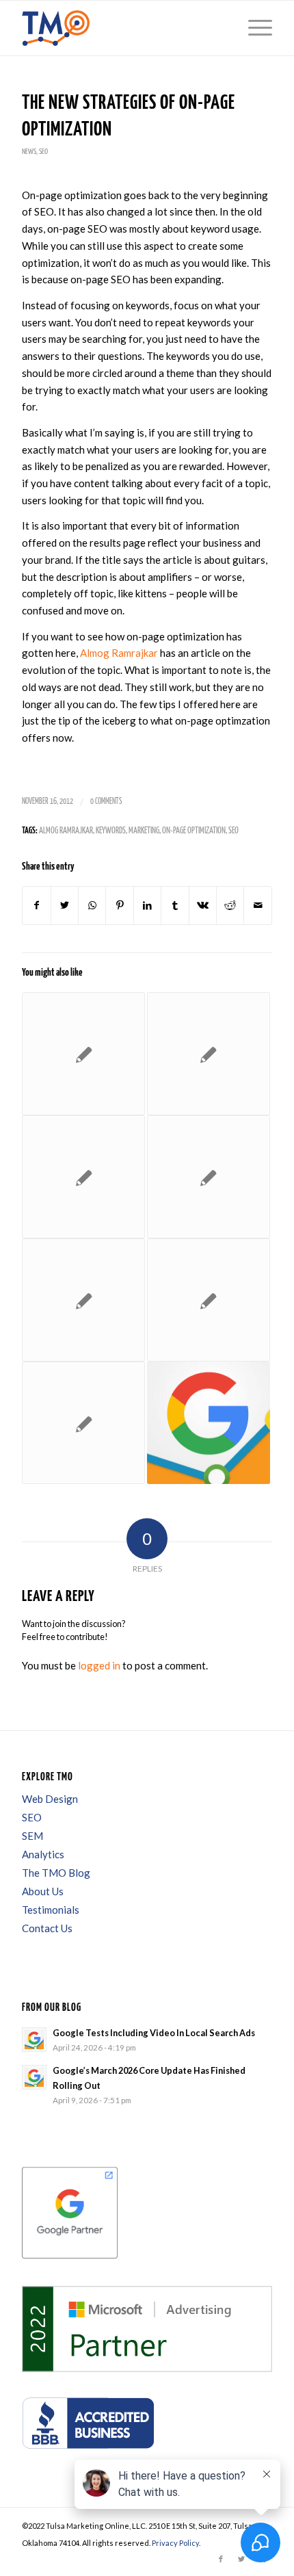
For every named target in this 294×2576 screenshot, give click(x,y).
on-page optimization (194, 831)
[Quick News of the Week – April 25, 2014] (83, 1054)
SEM (32, 1836)
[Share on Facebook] (36, 906)
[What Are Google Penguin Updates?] (83, 1300)
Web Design (50, 1799)
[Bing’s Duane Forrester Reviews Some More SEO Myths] (83, 1177)
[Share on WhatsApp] (92, 906)
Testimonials (51, 1910)
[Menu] (253, 28)
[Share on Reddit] (230, 906)
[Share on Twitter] (65, 906)
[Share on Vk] (203, 906)
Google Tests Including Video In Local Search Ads (154, 2033)
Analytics (43, 1854)
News (29, 152)
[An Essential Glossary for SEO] (83, 1423)
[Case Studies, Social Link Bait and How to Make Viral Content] (209, 1054)
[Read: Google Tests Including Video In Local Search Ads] (34, 2040)
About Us (43, 1891)
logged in (99, 1665)
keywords (111, 831)
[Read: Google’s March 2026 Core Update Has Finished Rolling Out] (34, 2077)
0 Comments (106, 802)
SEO (43, 152)
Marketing (144, 831)
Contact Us (47, 1928)
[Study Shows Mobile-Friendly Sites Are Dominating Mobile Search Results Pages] (209, 1177)
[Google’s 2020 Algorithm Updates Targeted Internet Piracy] (209, 1423)
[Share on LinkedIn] (147, 906)
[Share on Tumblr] (175, 906)
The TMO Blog (56, 1873)
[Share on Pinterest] (119, 906)
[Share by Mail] (258, 906)
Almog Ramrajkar (119, 653)
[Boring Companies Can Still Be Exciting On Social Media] (209, 1300)
